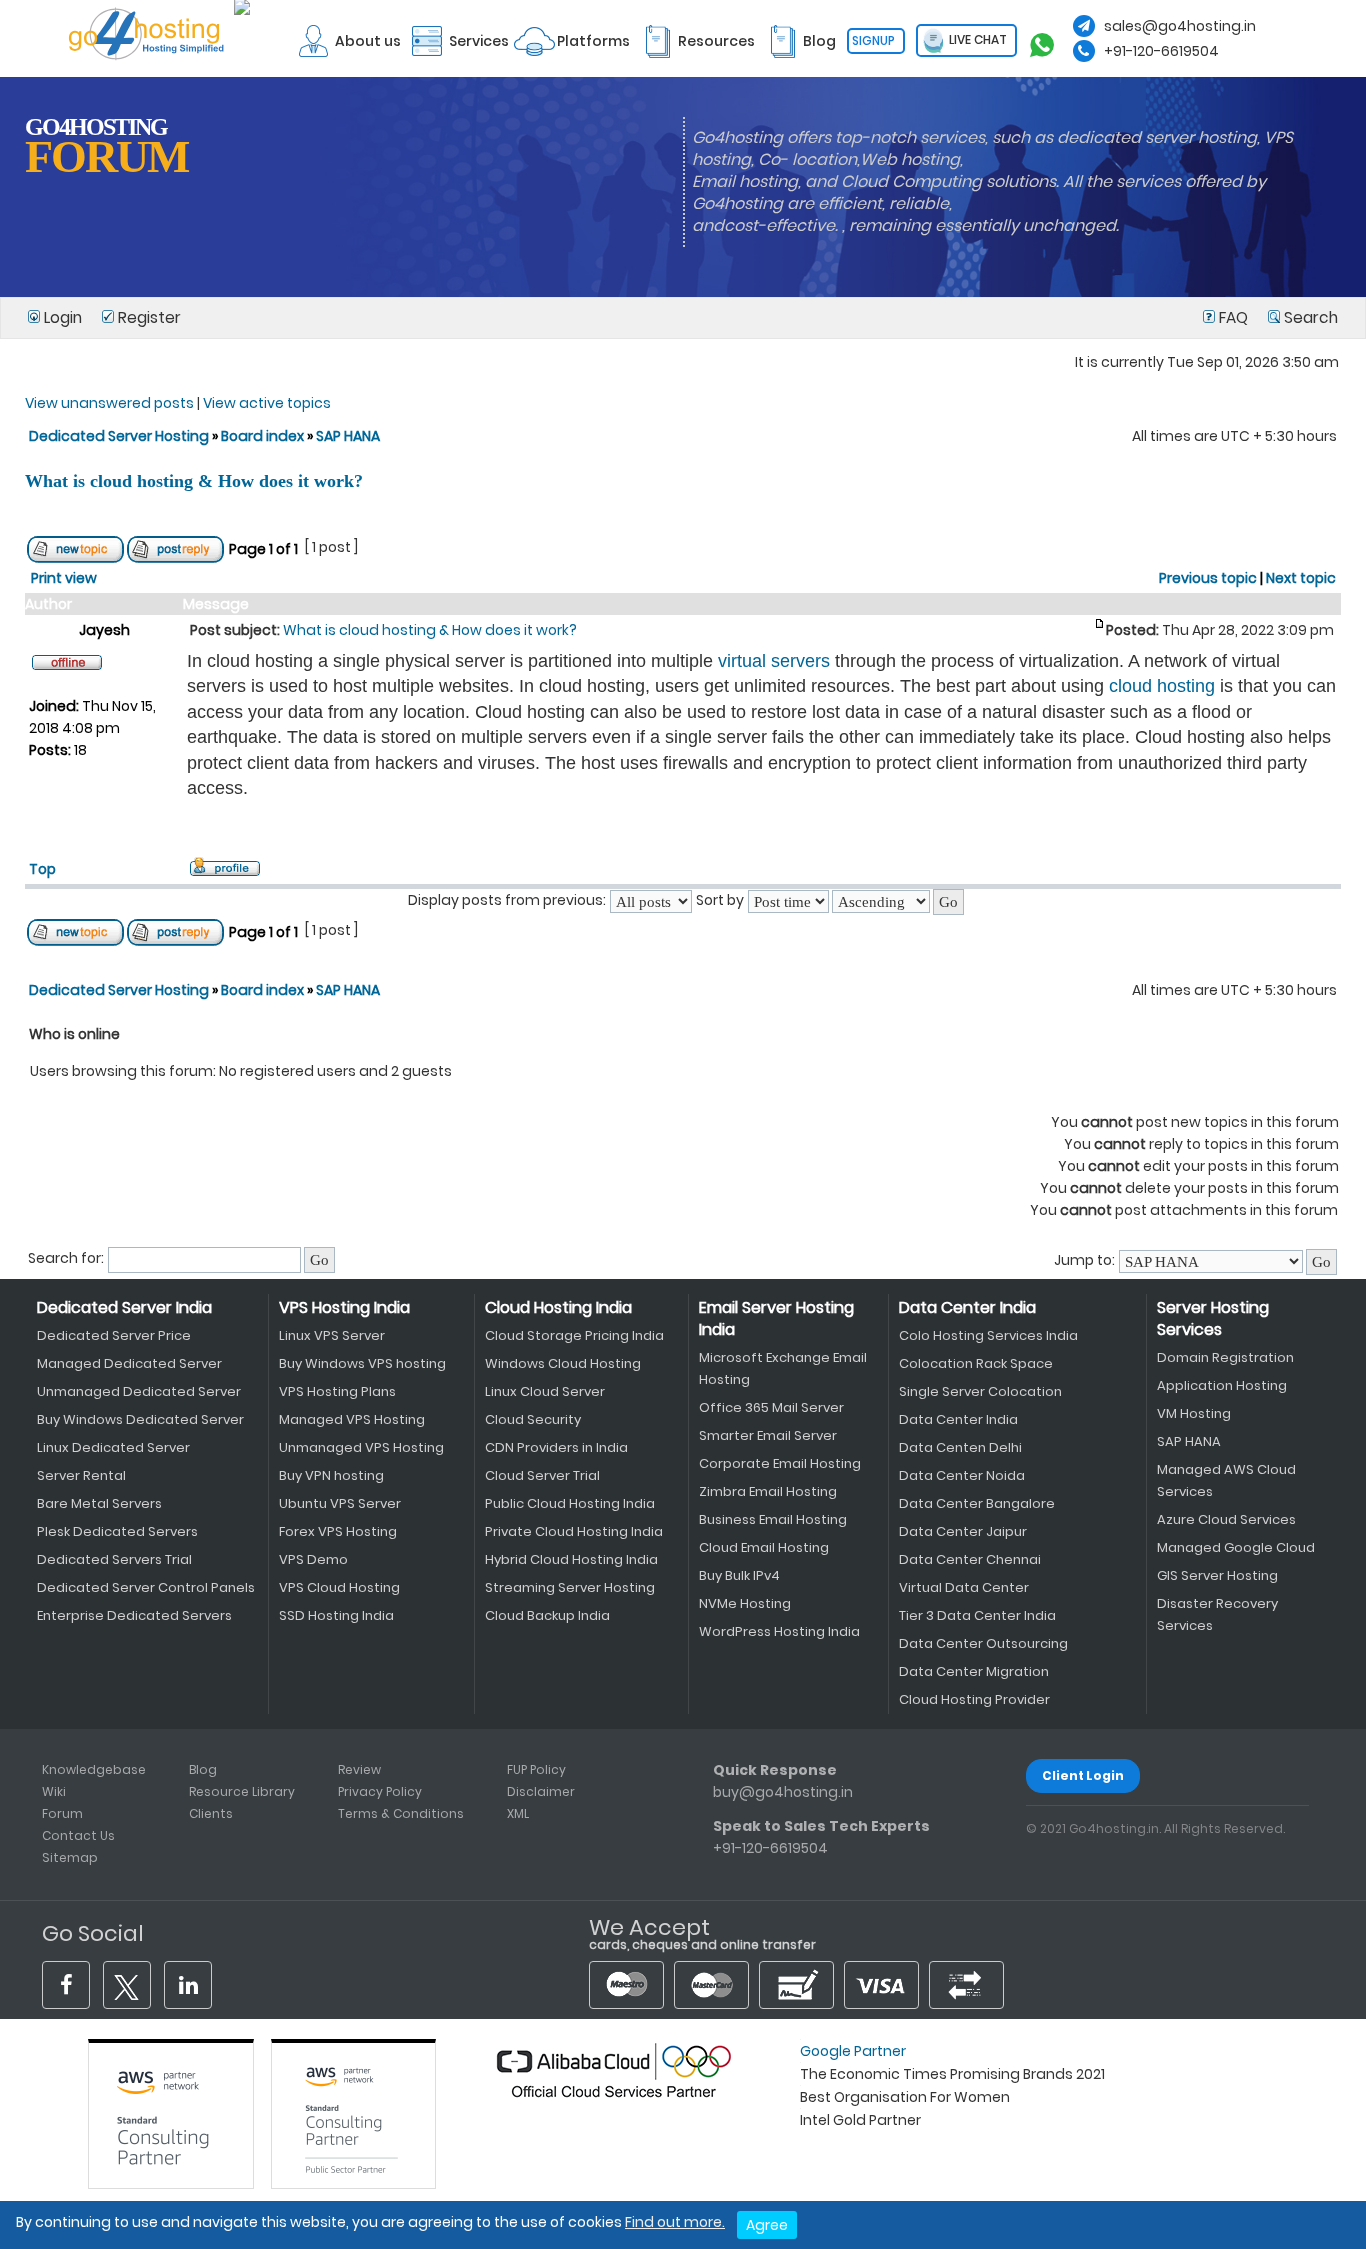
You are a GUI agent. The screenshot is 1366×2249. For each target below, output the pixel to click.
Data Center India (967, 1307)
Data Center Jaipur (963, 1531)
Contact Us (78, 1835)
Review (359, 1769)
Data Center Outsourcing (983, 1643)
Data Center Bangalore (977, 1503)
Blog (203, 1769)
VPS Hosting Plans (337, 1391)
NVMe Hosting (745, 1603)
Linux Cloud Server (545, 1391)
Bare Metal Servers (99, 1503)
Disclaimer (541, 1791)
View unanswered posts (109, 403)
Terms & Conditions (401, 1813)
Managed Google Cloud (1236, 1547)
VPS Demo (313, 1559)
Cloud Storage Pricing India (574, 1335)
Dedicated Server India (124, 1307)
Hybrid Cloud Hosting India (571, 1559)
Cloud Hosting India (558, 1307)
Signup (873, 40)
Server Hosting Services (1213, 1318)
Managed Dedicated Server (129, 1363)
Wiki (54, 1791)
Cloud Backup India (547, 1615)
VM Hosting (1194, 1413)
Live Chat (976, 39)
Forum (62, 1813)
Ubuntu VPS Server (340, 1503)
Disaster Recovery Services (1217, 1614)
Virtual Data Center (964, 1587)
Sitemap (70, 1857)
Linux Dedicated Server (113, 1447)
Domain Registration (1225, 1357)
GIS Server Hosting (1217, 1575)
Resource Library (242, 1791)
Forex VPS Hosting (338, 1531)
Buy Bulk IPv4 (739, 1575)
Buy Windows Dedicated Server (140, 1419)
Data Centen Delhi (960, 1447)
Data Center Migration (974, 1671)
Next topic (1301, 578)
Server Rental (81, 1475)
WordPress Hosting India (779, 1631)
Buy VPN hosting (331, 1475)
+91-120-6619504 (1161, 51)
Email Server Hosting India (776, 1318)
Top (42, 869)
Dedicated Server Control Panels (146, 1587)
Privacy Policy (380, 1791)
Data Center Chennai (970, 1559)
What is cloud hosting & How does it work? (194, 481)
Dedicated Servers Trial (114, 1559)
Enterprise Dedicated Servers (134, 1615)
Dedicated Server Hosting (120, 436)
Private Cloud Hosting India (574, 1531)
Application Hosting (1222, 1385)
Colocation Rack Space (976, 1363)
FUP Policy (536, 1769)
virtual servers (774, 661)
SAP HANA (348, 436)
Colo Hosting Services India (988, 1335)
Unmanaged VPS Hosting (361, 1447)
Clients (211, 1813)
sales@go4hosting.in (1180, 26)
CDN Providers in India (556, 1447)
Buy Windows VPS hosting (362, 1363)
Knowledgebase (94, 1769)
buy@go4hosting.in (783, 1792)
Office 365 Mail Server (771, 1407)
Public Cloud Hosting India (570, 1503)
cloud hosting (1162, 686)
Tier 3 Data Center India (977, 1615)
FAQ (1233, 317)
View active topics (267, 403)
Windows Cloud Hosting (563, 1363)
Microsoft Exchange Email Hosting (783, 1368)
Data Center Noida (962, 1475)
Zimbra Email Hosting (768, 1491)
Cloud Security (533, 1419)
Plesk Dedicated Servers (117, 1531)
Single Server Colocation (980, 1391)
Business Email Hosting (773, 1519)
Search (1309, 317)
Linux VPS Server (332, 1335)
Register (147, 317)
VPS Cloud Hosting (339, 1587)
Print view (64, 578)
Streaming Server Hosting (570, 1587)
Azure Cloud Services (1226, 1519)
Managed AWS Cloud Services (1226, 1480)
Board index (262, 436)
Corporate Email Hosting (780, 1463)
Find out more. (675, 2222)
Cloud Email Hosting (764, 1547)
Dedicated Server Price (114, 1335)
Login (63, 317)
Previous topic (1208, 578)
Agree (767, 2225)
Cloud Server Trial (542, 1475)
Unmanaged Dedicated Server (139, 1391)
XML (518, 1813)
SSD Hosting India (336, 1615)
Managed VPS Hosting (352, 1419)
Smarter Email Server (768, 1435)
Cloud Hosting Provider (974, 1699)
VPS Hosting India (344, 1307)
